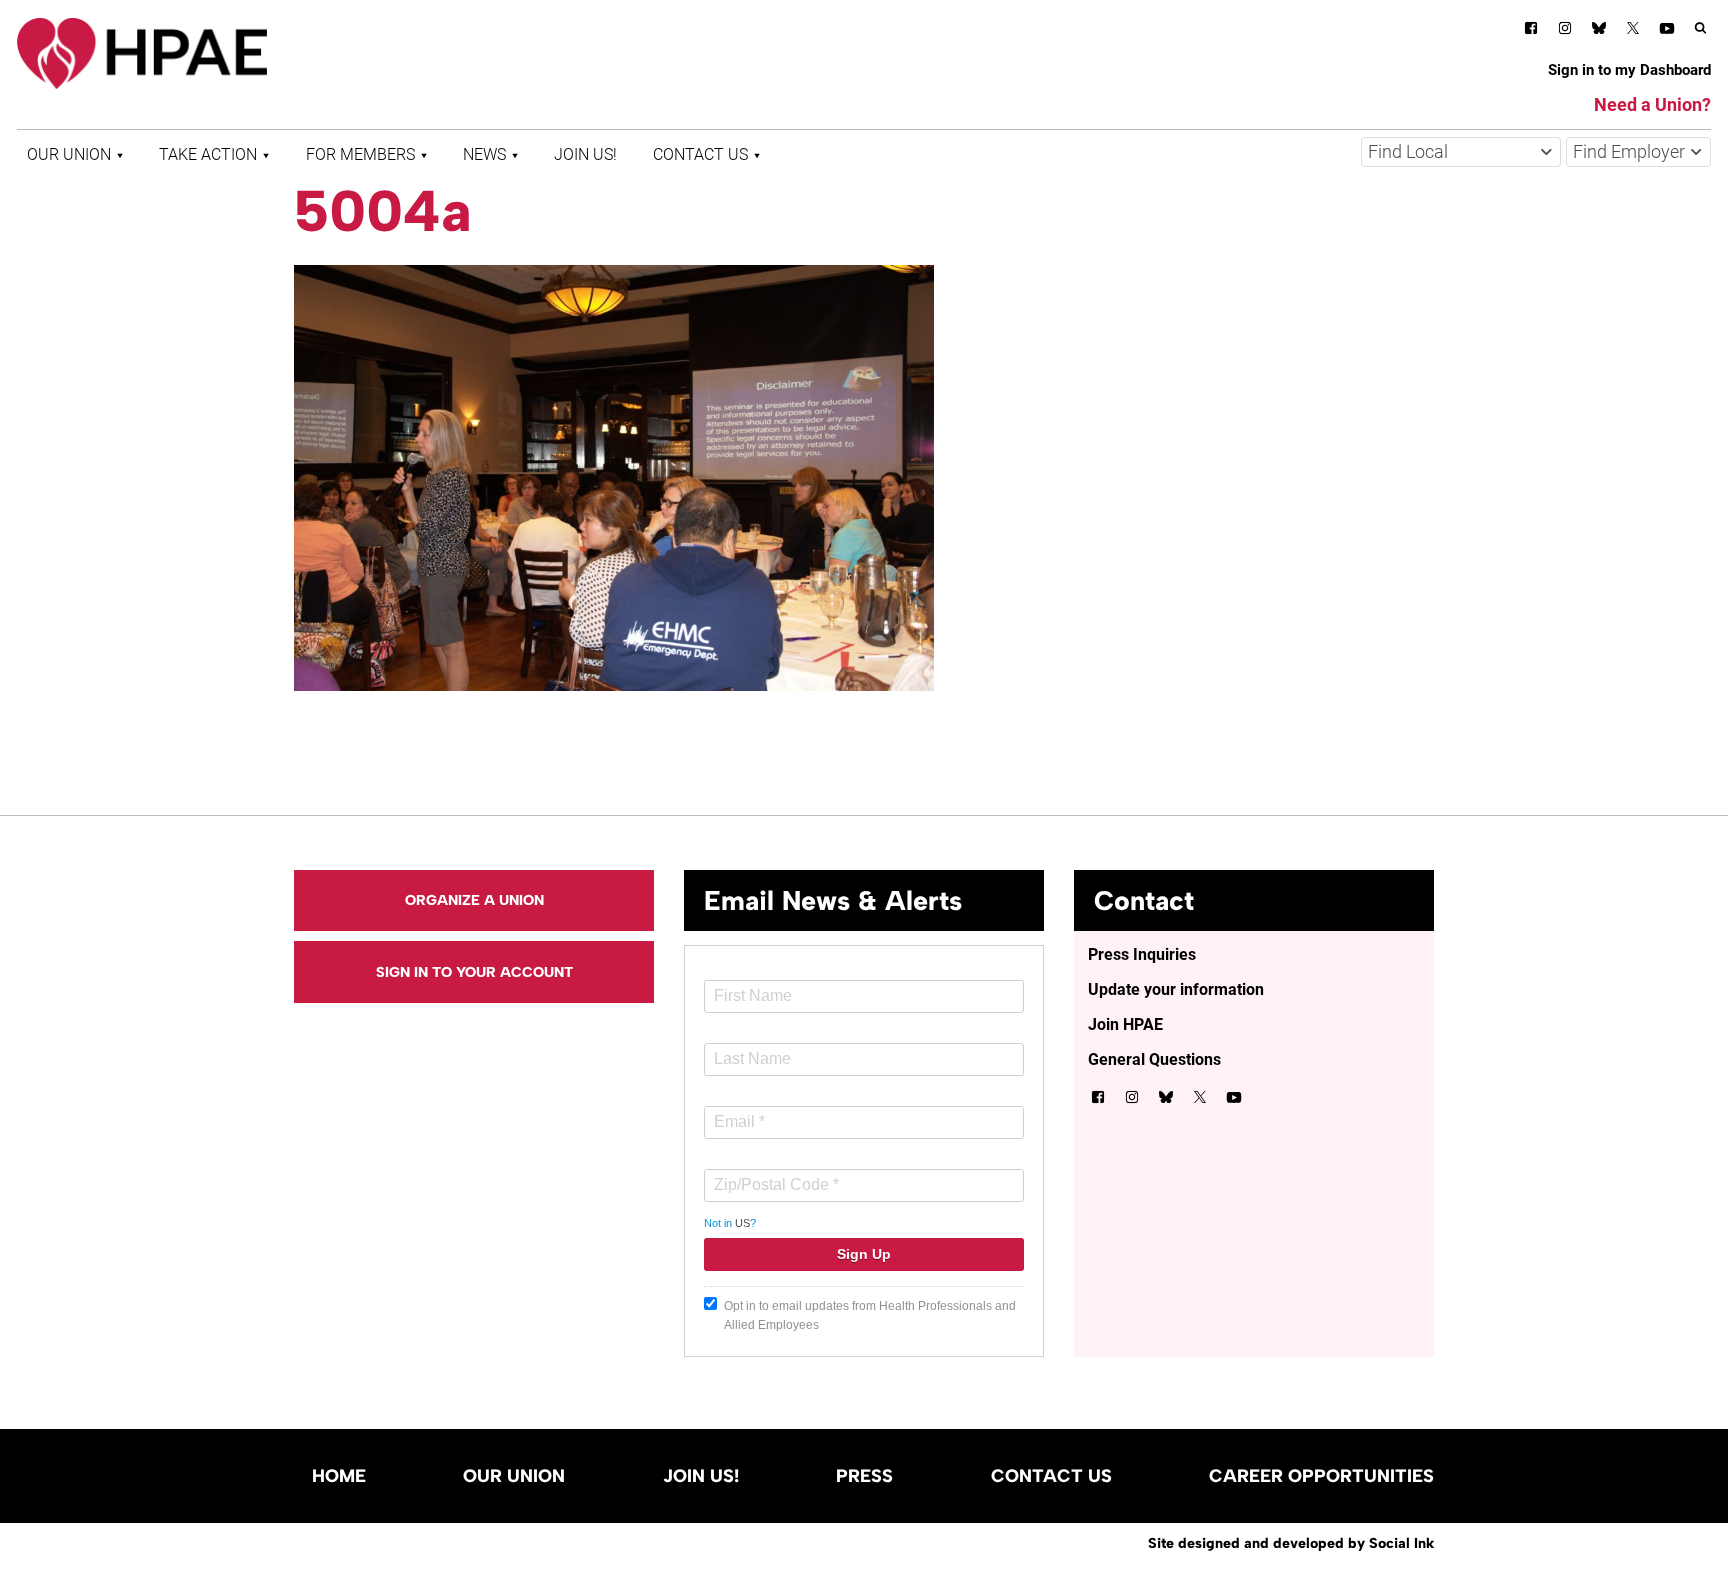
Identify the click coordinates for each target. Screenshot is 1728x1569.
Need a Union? (1652, 104)
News (484, 154)
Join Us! (585, 154)
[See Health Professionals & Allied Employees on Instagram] (1565, 31)
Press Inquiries (1142, 954)
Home (339, 1476)
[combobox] (1461, 152)
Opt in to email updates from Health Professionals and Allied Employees (870, 1315)
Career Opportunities (1321, 1476)
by (1291, 1543)
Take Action (208, 154)
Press (864, 1476)
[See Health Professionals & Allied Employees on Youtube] (1667, 31)
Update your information (1176, 989)
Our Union (69, 154)
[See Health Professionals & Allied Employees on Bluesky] (1599, 30)
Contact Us (700, 154)
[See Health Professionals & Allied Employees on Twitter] (1633, 31)
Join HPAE (1125, 1024)
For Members (360, 154)
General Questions (1154, 1059)
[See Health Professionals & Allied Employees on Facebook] (1531, 31)
